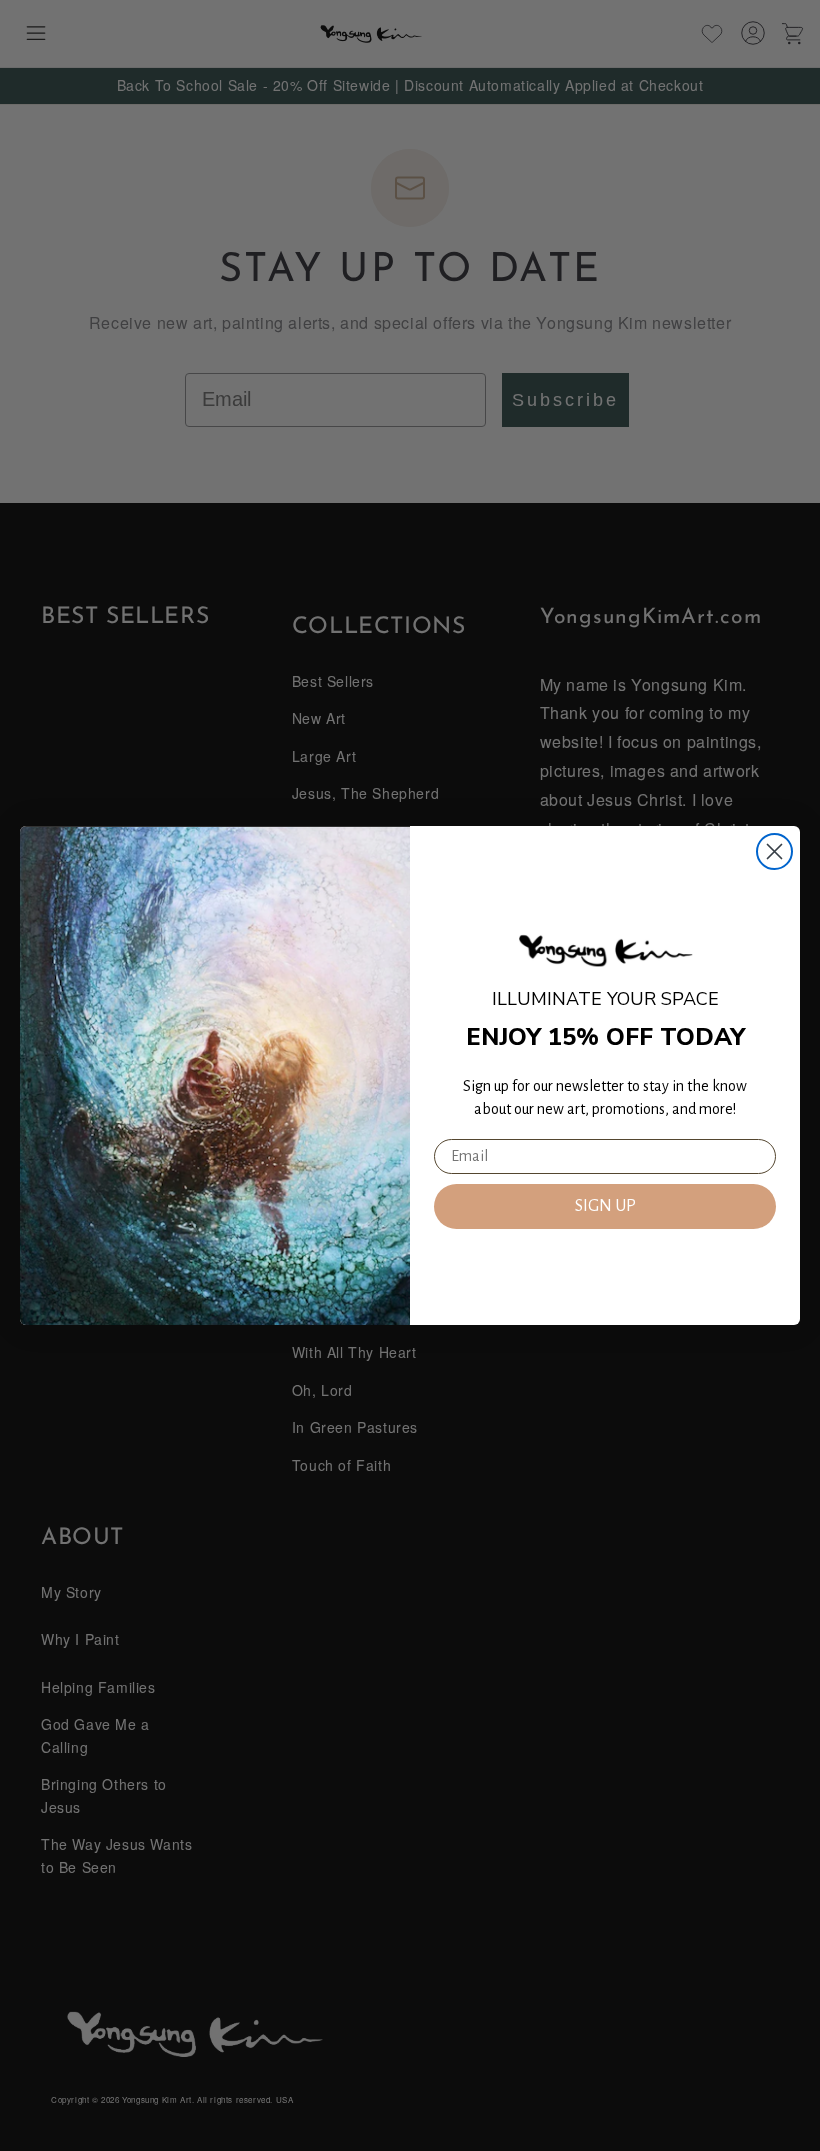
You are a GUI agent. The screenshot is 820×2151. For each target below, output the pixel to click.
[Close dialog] (774, 851)
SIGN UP (605, 1206)
